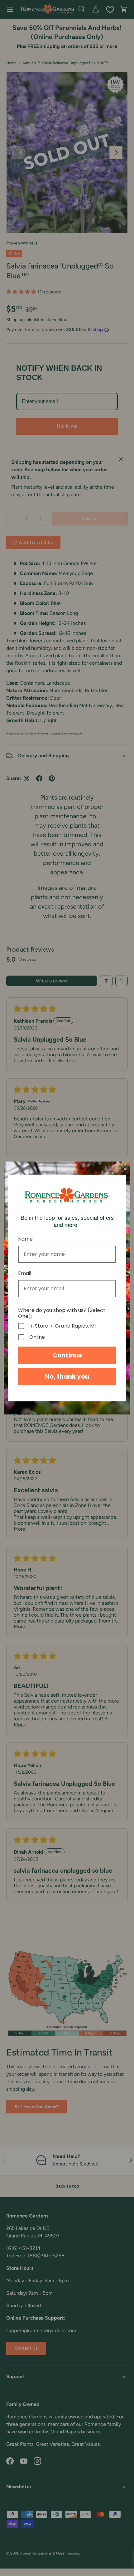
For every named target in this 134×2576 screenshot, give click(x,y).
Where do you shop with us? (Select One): (62, 1313)
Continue (67, 1355)
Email (25, 1273)
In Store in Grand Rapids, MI (62, 1326)
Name (25, 1239)
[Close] (123, 1169)
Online (37, 1337)
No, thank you (67, 1376)
